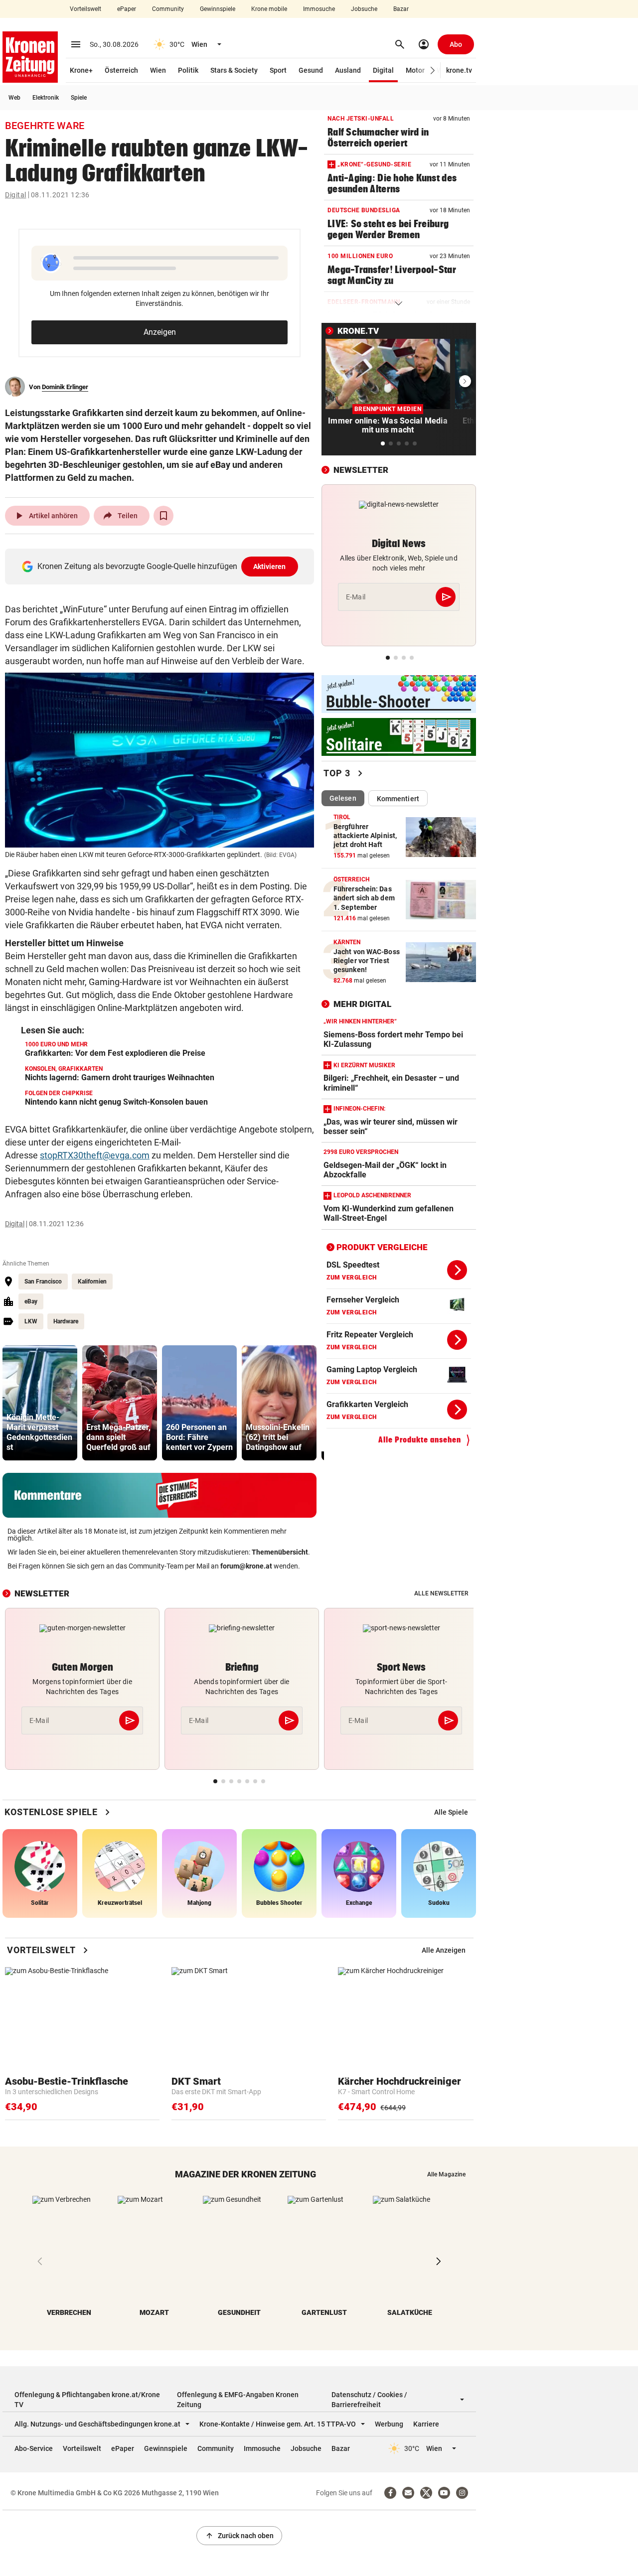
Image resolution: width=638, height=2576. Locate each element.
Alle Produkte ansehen (420, 1440)
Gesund (311, 70)
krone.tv (459, 70)
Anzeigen (160, 332)
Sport (278, 70)
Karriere (426, 2424)
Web (14, 98)
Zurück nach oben (239, 2536)
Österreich (121, 70)
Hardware (66, 1321)
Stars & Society (234, 70)
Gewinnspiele (218, 9)
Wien (158, 70)
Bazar (401, 9)
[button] (433, 71)
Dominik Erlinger (65, 387)
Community (168, 9)
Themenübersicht (280, 1552)
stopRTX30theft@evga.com (95, 1155)
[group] (40, 1403)
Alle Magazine (446, 2174)
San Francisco (43, 1282)
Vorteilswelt (85, 9)
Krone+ (81, 70)
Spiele (79, 98)
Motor (415, 70)
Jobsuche (364, 9)
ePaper (127, 9)
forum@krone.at (246, 1566)
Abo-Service (34, 2448)
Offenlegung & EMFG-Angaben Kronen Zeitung (238, 2400)
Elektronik (46, 98)
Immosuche (319, 9)
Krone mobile (269, 9)
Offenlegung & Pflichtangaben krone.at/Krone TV (87, 2400)
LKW (31, 1321)
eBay (31, 1301)
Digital (383, 70)
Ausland (348, 70)
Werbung (389, 2424)
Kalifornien (92, 1282)
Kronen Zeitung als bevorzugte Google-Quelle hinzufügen (162, 566)
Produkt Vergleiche (382, 1247)
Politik (188, 70)
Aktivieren (270, 567)
